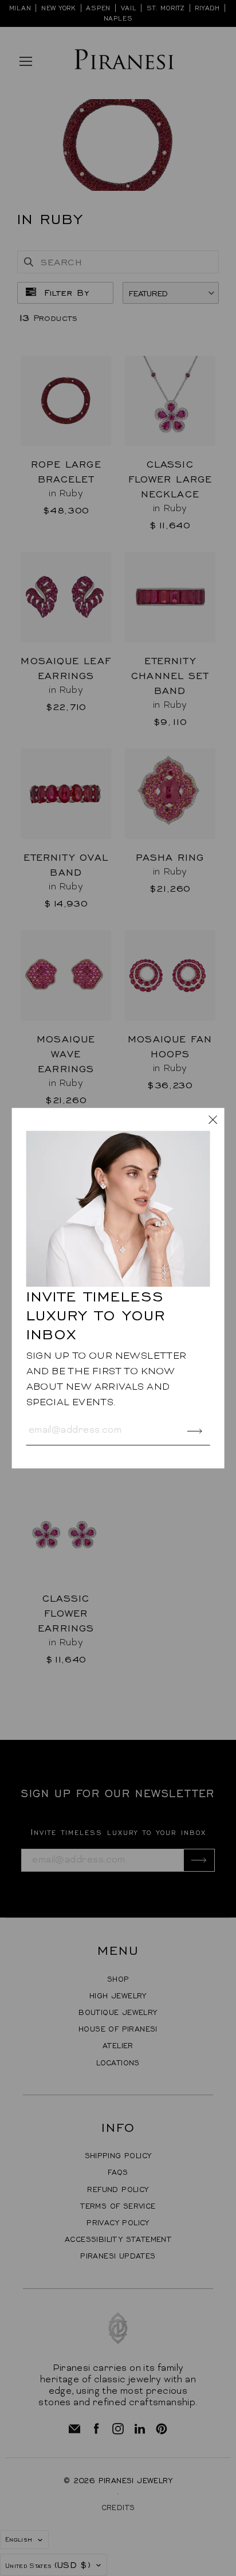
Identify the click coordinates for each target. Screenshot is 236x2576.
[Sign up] (194, 1431)
